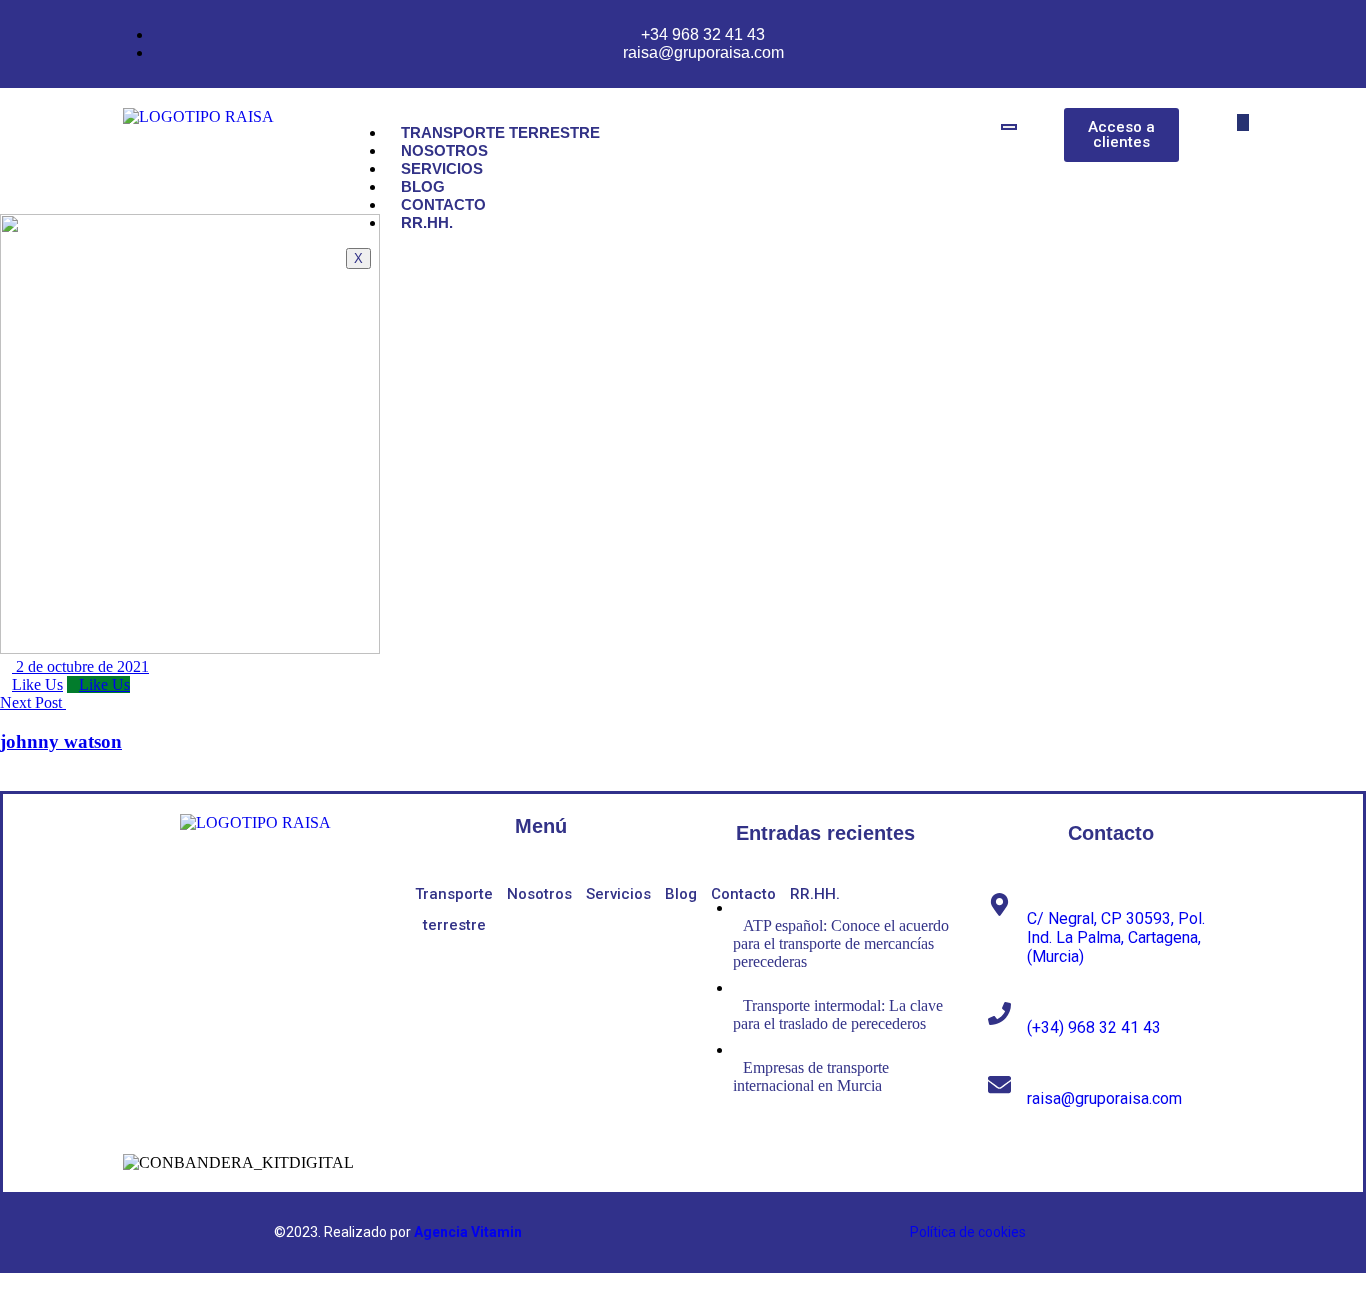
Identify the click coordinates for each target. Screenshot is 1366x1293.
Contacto (443, 204)
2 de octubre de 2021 (80, 666)
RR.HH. (427, 222)
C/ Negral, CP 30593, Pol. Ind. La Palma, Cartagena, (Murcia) (1116, 937)
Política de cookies (968, 1232)
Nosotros (444, 150)
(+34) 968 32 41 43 (1094, 1027)
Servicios (442, 168)
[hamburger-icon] (1009, 127)
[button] (1243, 122)
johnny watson (61, 741)
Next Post (33, 702)
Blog (423, 186)
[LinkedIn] (205, 898)
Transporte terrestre (500, 132)
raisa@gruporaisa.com (1104, 1098)
